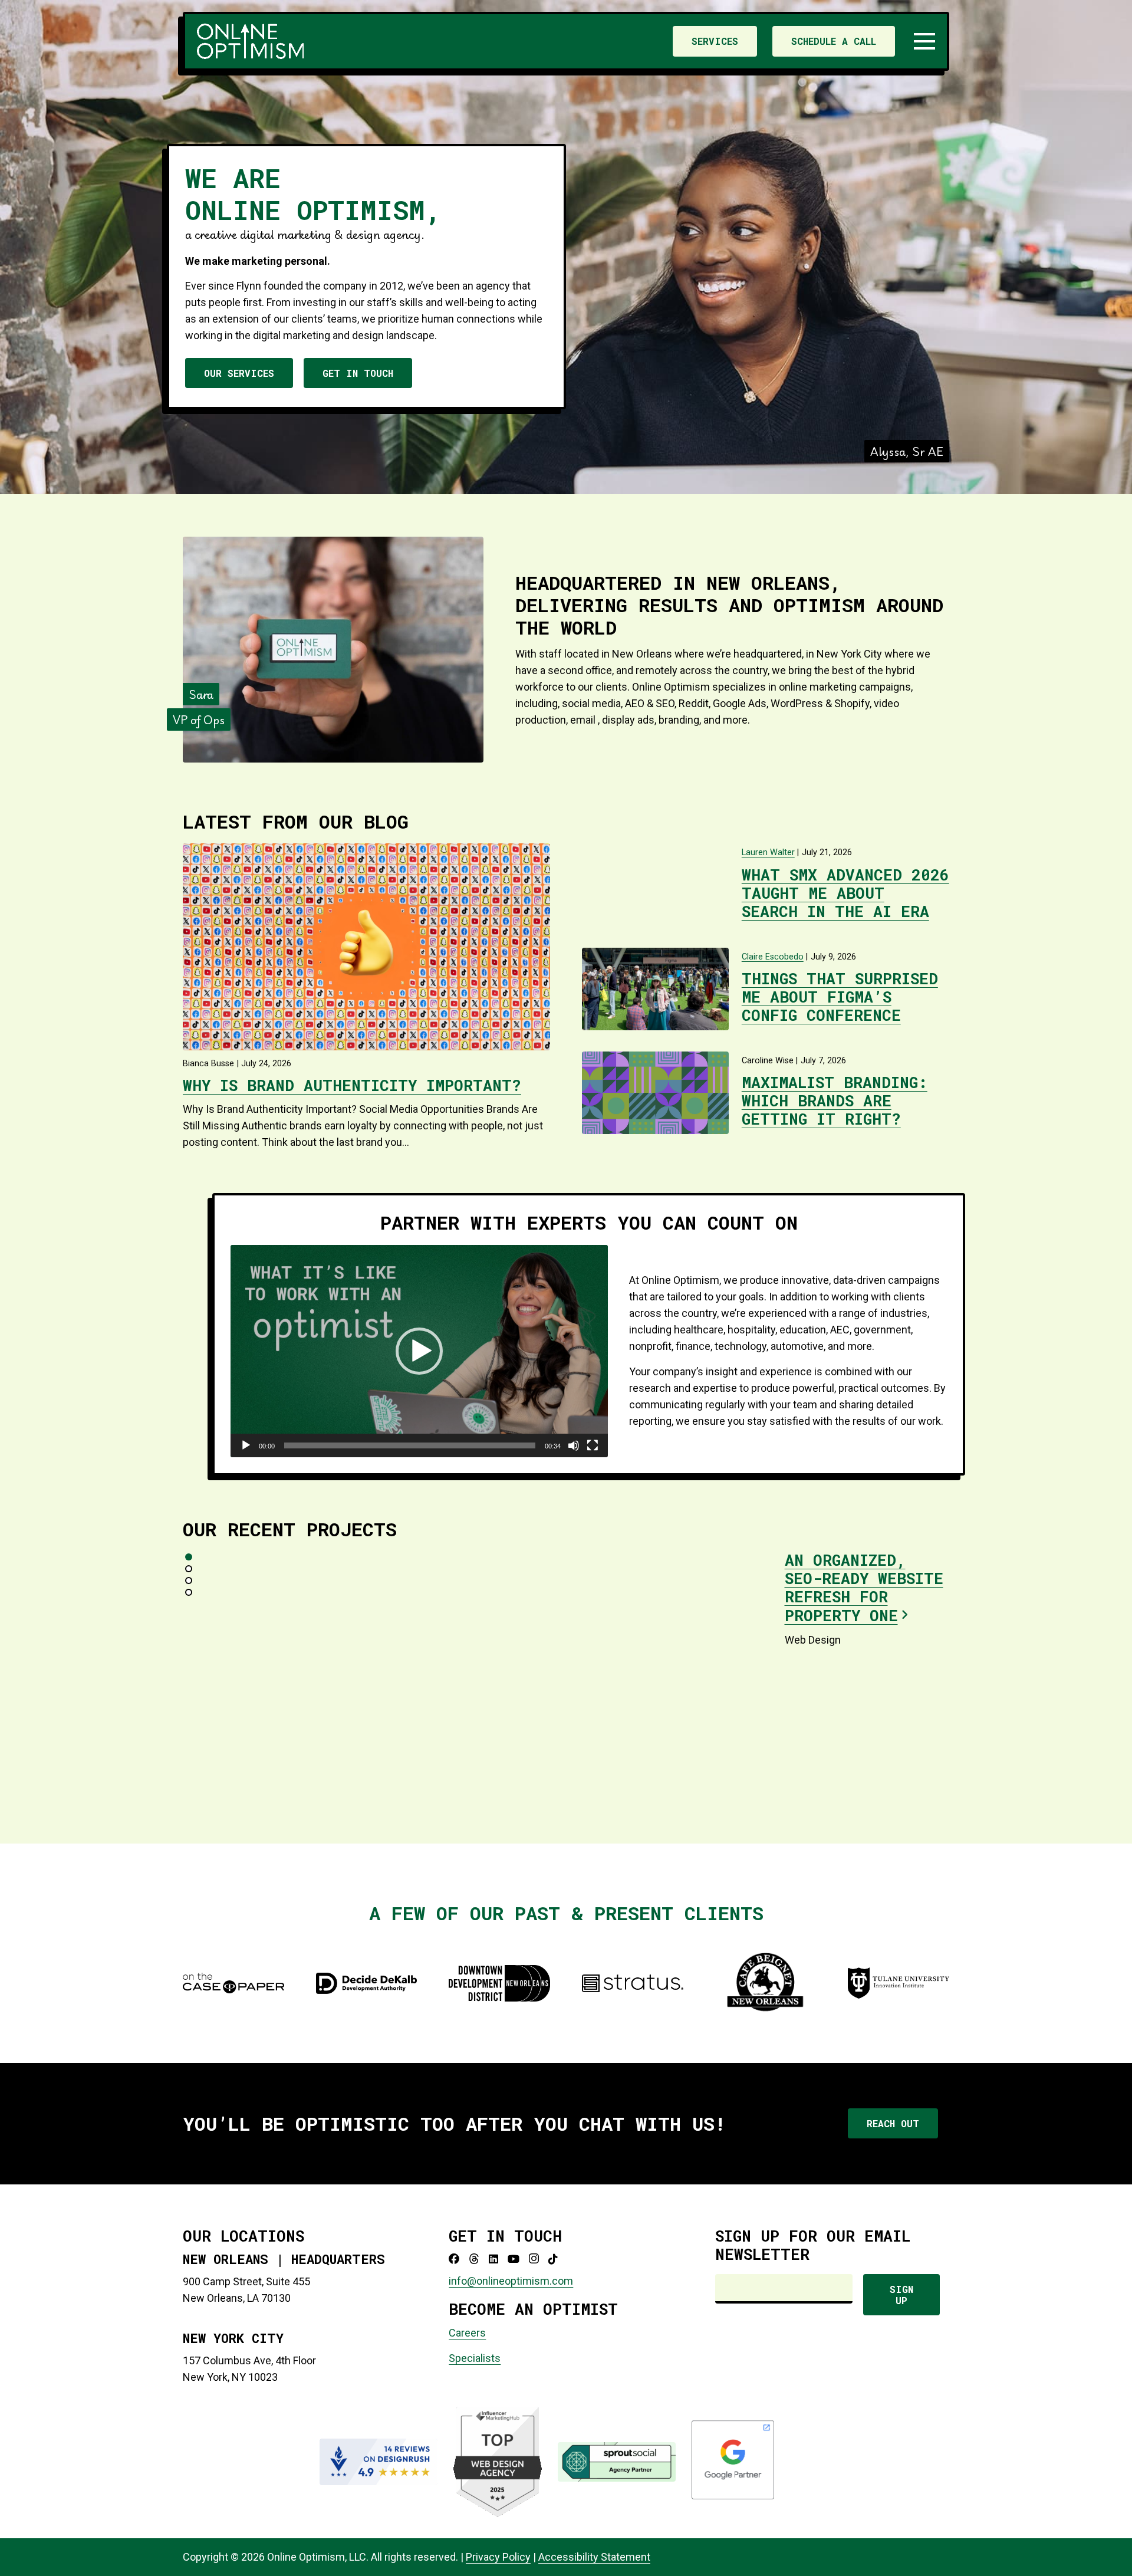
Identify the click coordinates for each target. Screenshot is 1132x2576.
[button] (925, 41)
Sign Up (901, 2295)
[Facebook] (454, 2259)
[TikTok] (553, 2259)
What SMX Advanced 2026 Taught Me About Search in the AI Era (845, 893)
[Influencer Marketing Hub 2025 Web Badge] (498, 2462)
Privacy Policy (498, 2557)
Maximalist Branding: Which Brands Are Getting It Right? (835, 1100)
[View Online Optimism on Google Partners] (733, 2497)
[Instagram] (534, 2259)
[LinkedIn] (493, 2259)
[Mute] (574, 1445)
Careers (467, 2333)
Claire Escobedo (773, 957)
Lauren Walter (768, 852)
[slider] (410, 1445)
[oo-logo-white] (250, 41)
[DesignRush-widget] (379, 2462)
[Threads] (474, 2259)
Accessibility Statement (594, 2557)
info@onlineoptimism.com (511, 2281)
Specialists (475, 2358)
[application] (419, 1351)
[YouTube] (514, 2259)
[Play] (246, 1445)
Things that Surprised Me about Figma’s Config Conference (840, 997)
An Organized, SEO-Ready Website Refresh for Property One (864, 1588)
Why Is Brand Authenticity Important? (352, 1085)
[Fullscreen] (593, 1445)
